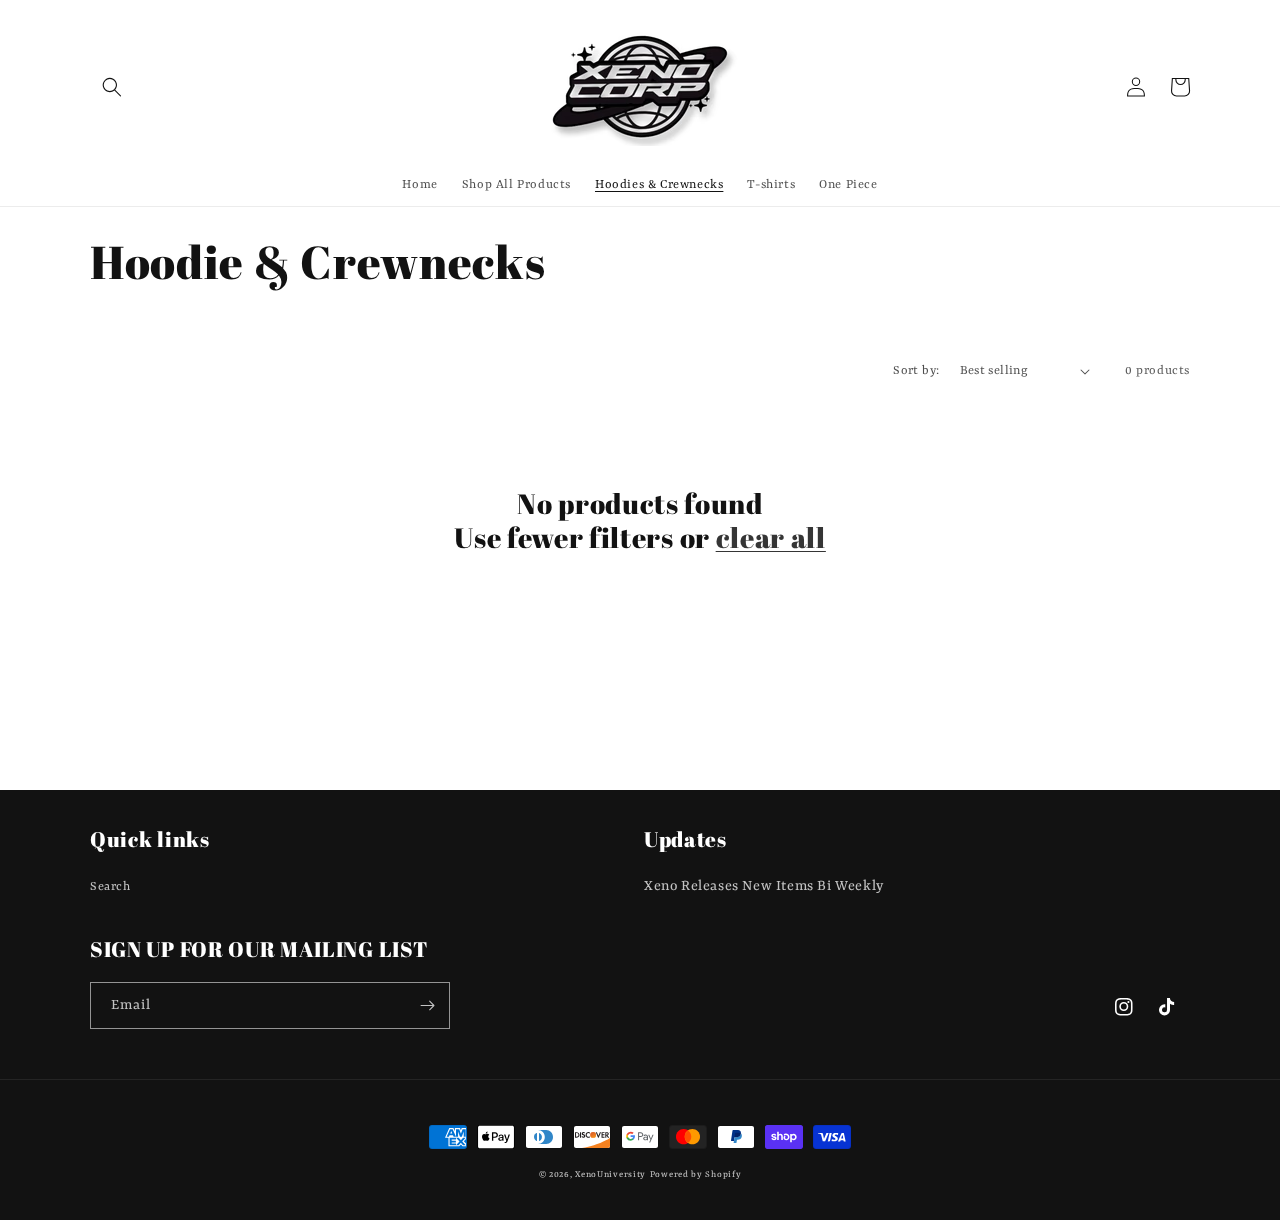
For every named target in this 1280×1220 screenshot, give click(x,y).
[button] (112, 87)
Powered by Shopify (696, 1175)
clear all (771, 538)
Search (110, 887)
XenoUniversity (610, 1175)
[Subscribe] (427, 1005)
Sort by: (916, 371)
